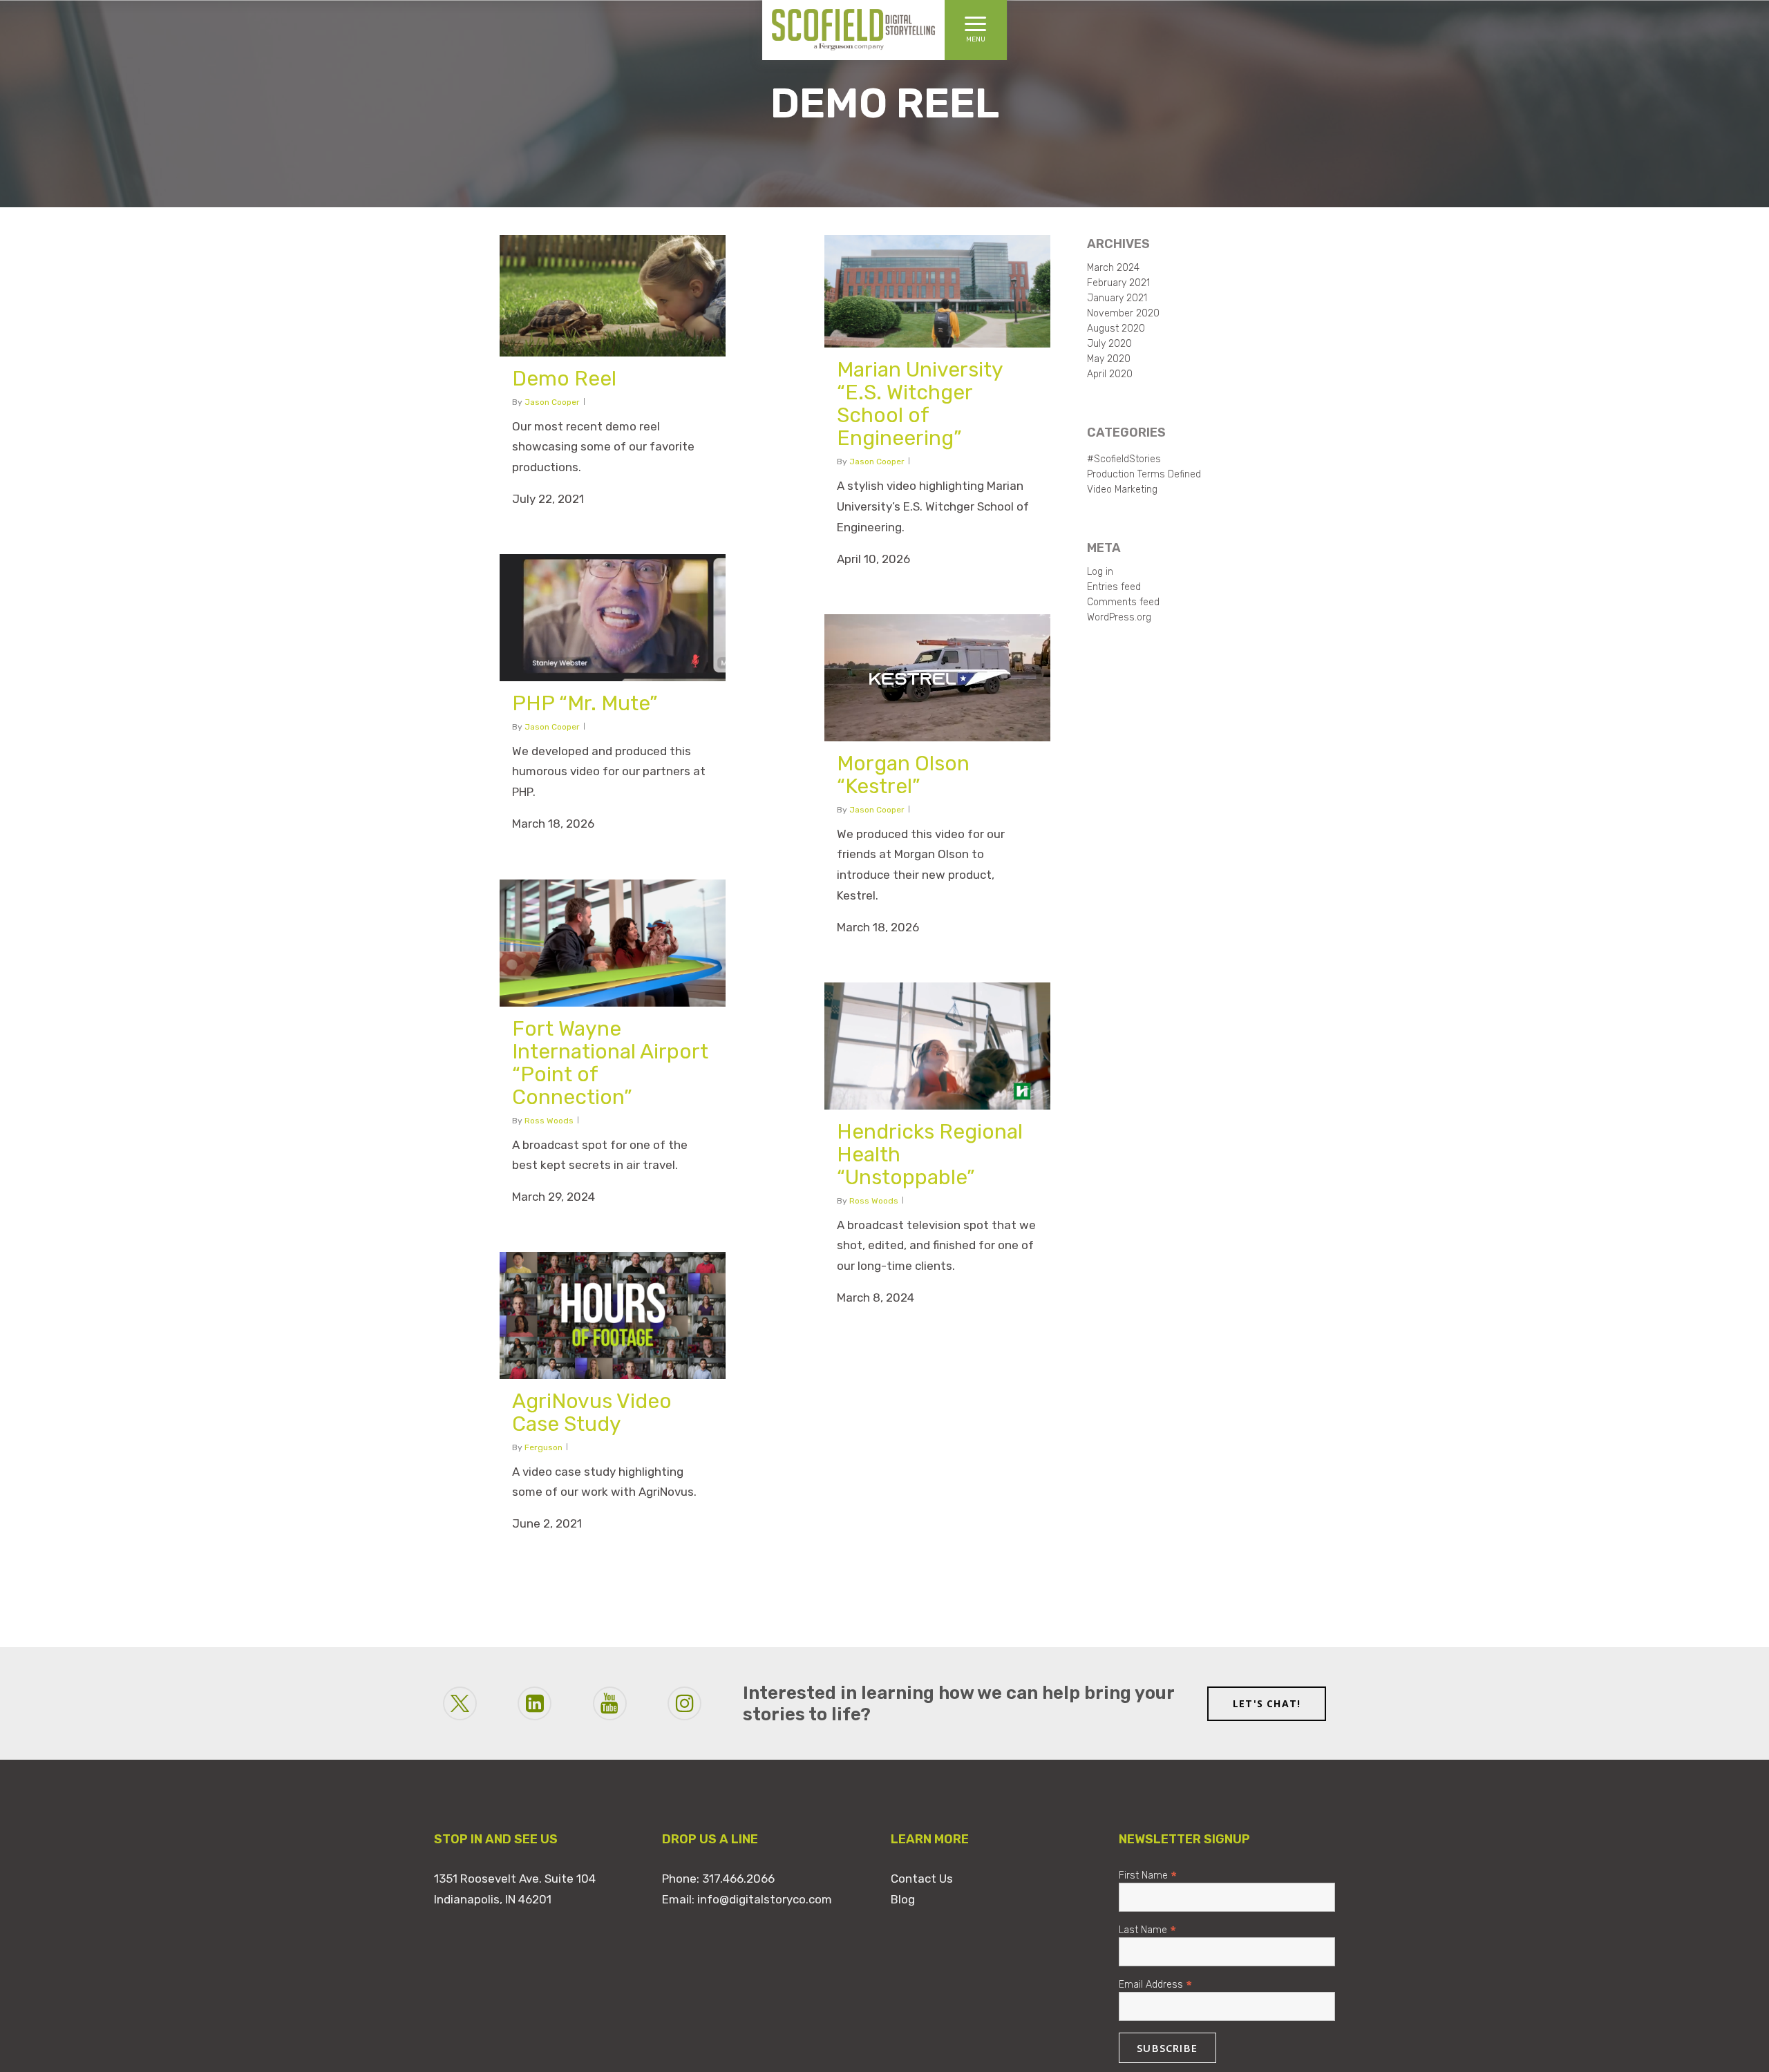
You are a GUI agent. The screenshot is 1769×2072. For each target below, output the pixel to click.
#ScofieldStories (1124, 459)
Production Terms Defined (1144, 475)
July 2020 (1109, 344)
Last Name (1147, 1929)
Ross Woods (549, 1121)
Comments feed (1123, 602)
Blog (903, 1899)
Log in (1100, 572)
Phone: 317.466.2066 (718, 1879)
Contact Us (922, 1879)
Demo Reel (564, 379)
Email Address (1155, 1984)
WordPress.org (1119, 618)
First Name (1148, 1875)
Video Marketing (1122, 490)
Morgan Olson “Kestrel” (903, 775)
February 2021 (1118, 283)
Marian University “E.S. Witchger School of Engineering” (920, 404)
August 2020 (1116, 329)
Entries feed (1114, 587)
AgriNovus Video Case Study (592, 1413)
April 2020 (1110, 374)
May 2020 (1109, 359)
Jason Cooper (552, 402)
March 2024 (1113, 268)
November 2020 (1123, 314)
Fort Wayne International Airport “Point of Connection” (610, 1063)
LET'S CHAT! (1267, 1703)
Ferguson (543, 1447)
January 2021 (1117, 298)
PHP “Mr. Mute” (585, 703)
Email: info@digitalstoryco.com (747, 1899)
